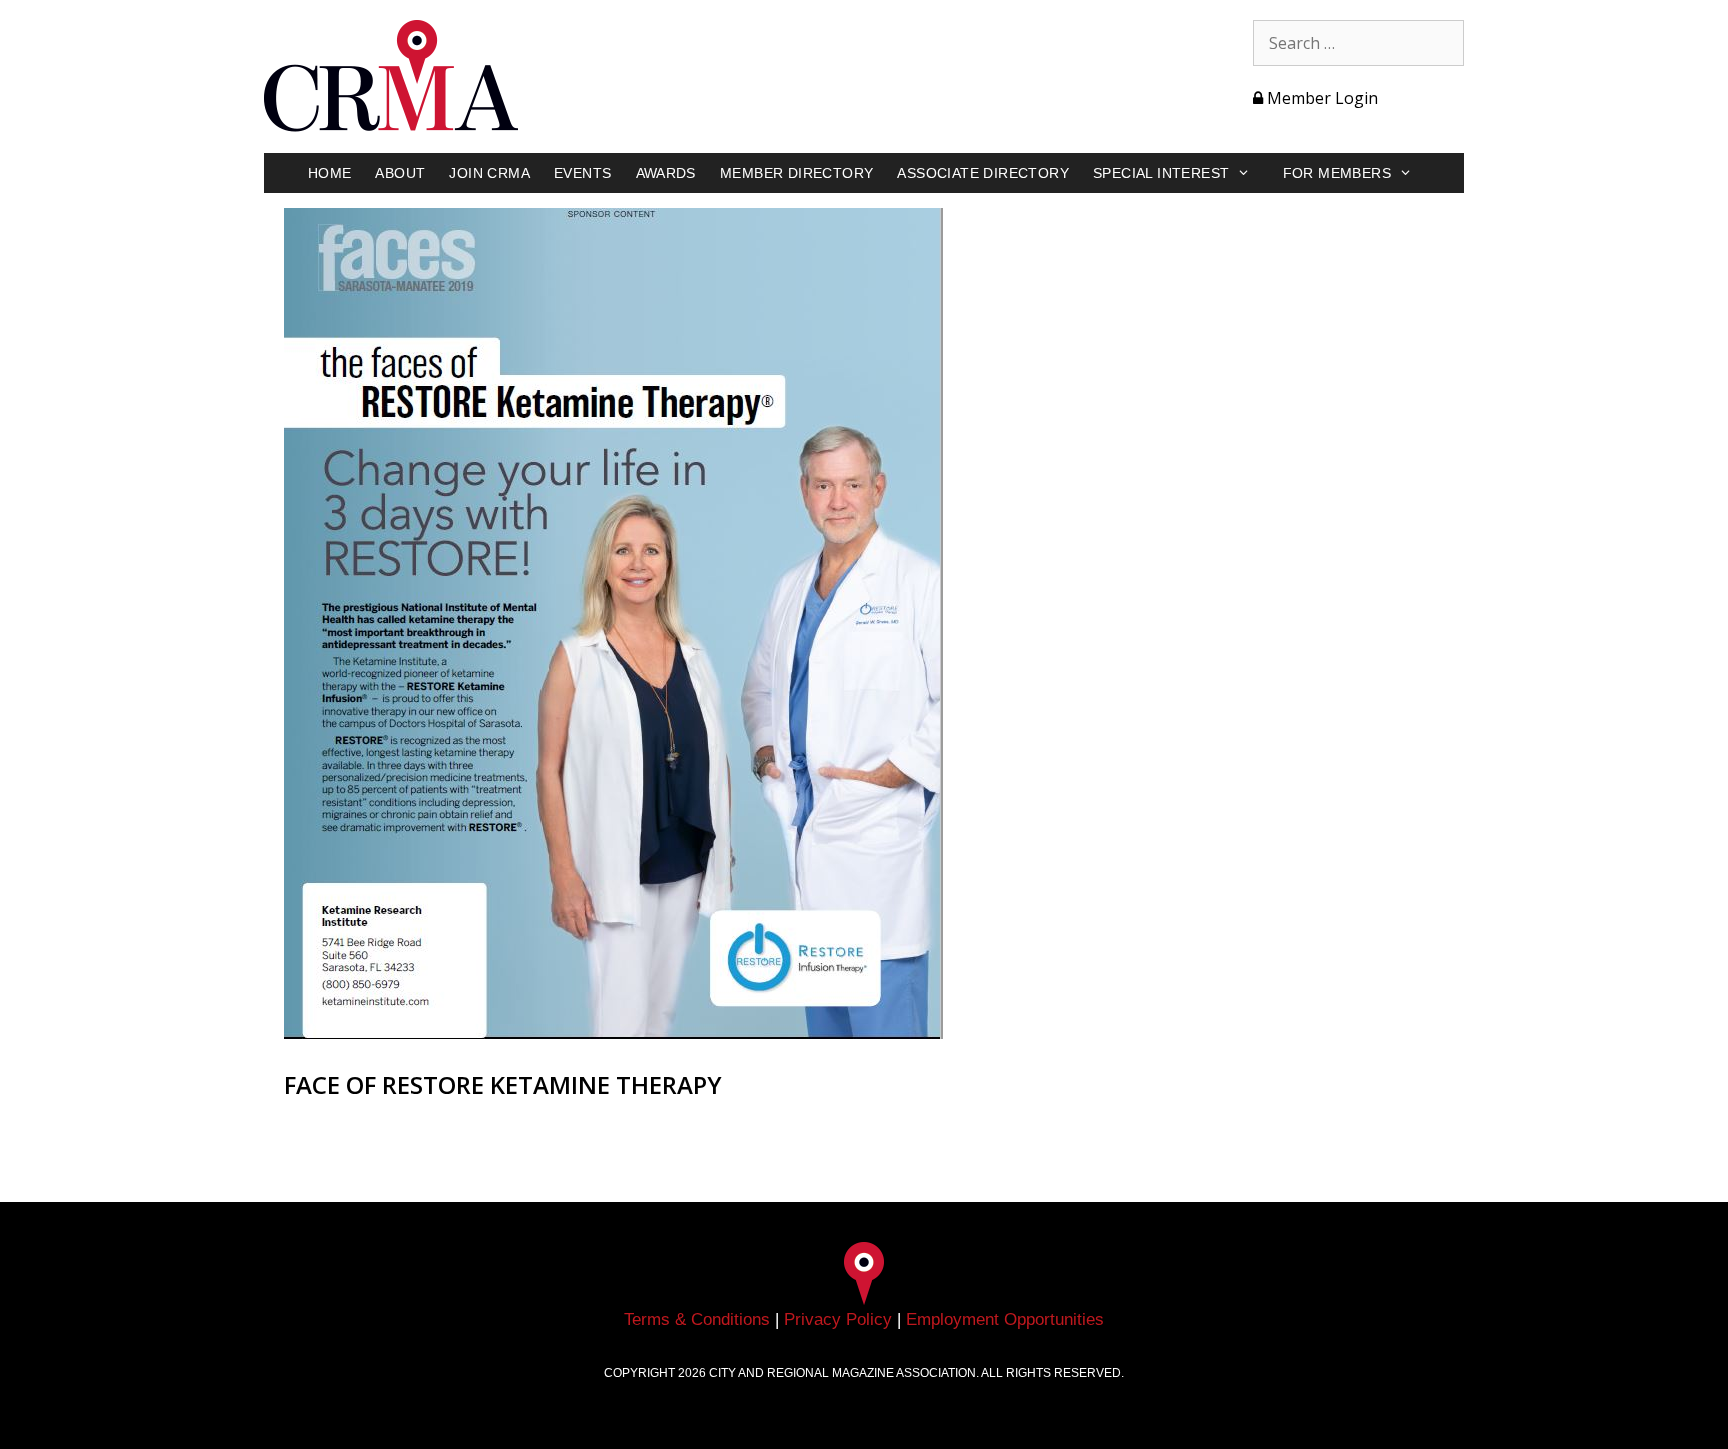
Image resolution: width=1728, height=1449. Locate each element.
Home (330, 173)
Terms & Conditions (697, 1319)
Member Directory (796, 173)
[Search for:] (1358, 43)
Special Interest (1161, 173)
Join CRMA (489, 173)
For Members (1337, 173)
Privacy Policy (838, 1319)
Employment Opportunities (1005, 1319)
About (400, 173)
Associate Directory (983, 173)
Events (582, 173)
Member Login (1320, 98)
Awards (666, 173)
